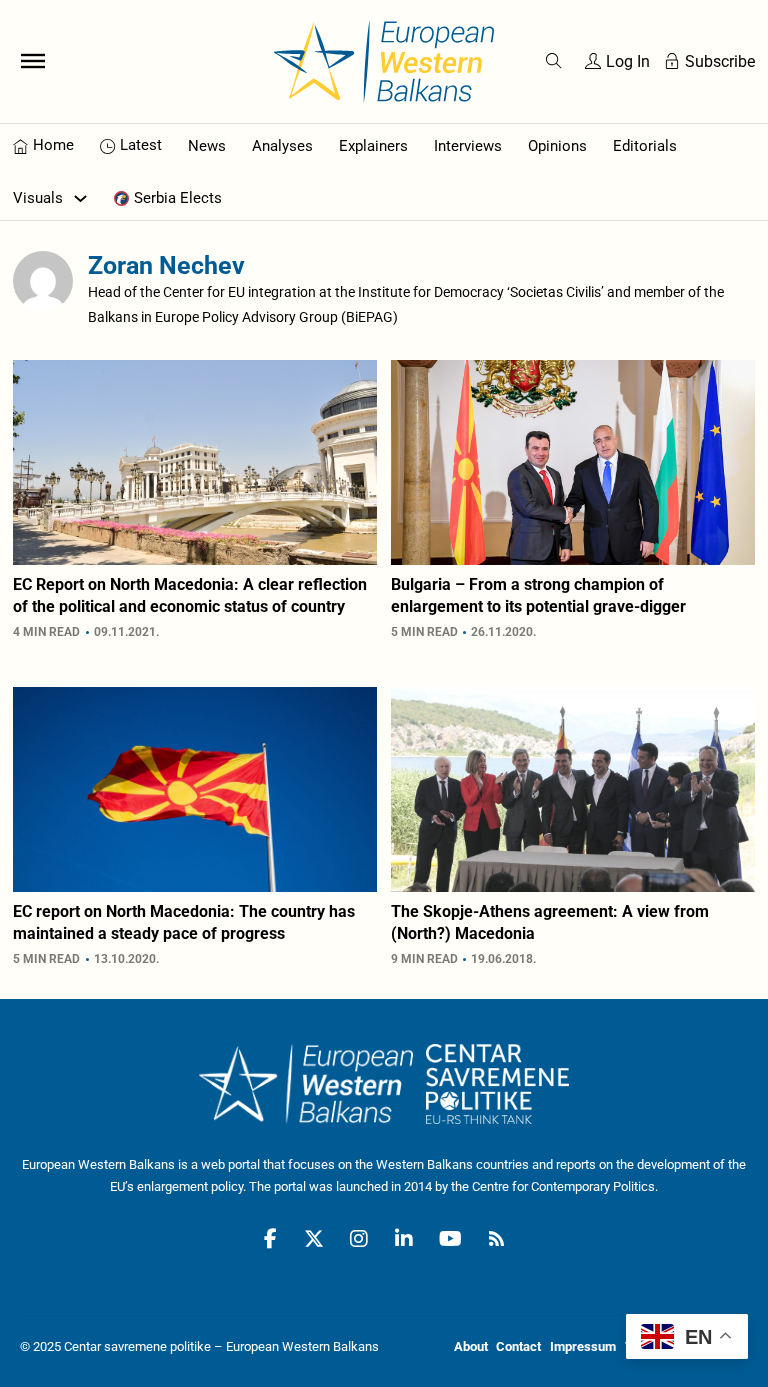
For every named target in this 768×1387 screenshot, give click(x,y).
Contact (518, 1346)
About (471, 1346)
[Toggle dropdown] (80, 198)
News (207, 146)
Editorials (645, 146)
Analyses (282, 146)
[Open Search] (554, 61)
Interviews (468, 146)
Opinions (557, 146)
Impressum (583, 1346)
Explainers (373, 146)
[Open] (33, 61)
